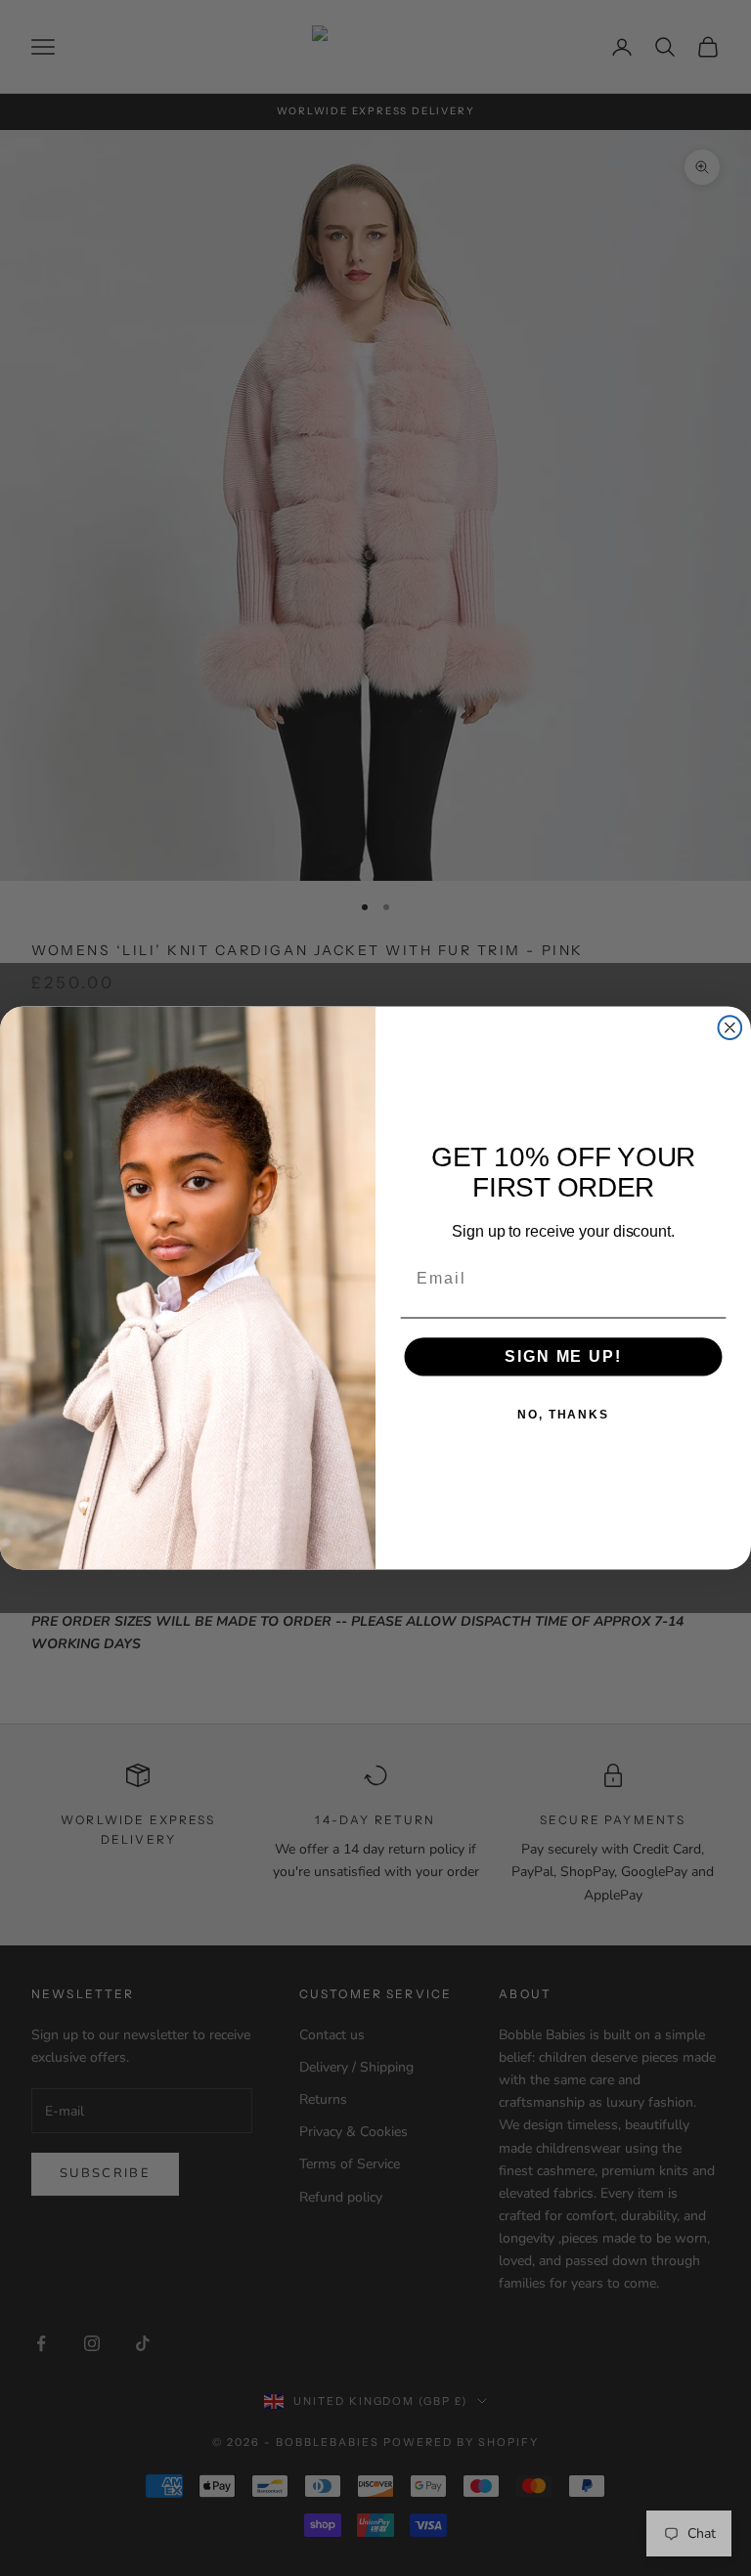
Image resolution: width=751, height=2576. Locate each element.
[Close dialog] (730, 1027)
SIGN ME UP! (563, 1356)
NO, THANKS (563, 1415)
